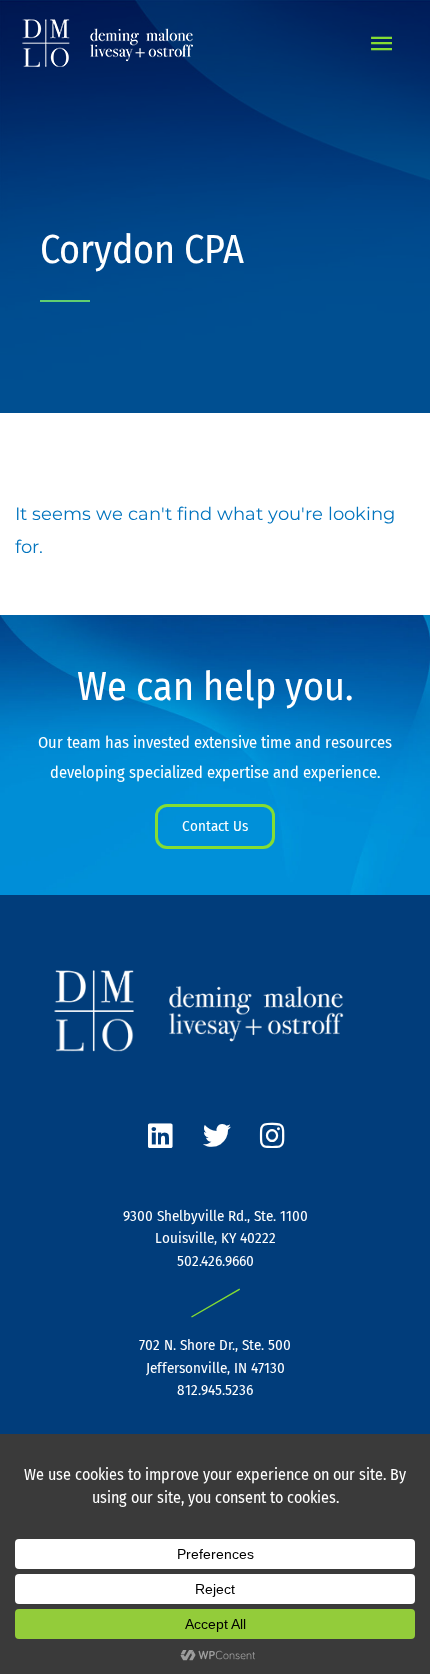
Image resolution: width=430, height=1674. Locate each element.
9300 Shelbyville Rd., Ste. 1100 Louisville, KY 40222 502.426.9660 (215, 1238)
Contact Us (215, 826)
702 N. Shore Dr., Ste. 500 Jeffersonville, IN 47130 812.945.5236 (215, 1367)
